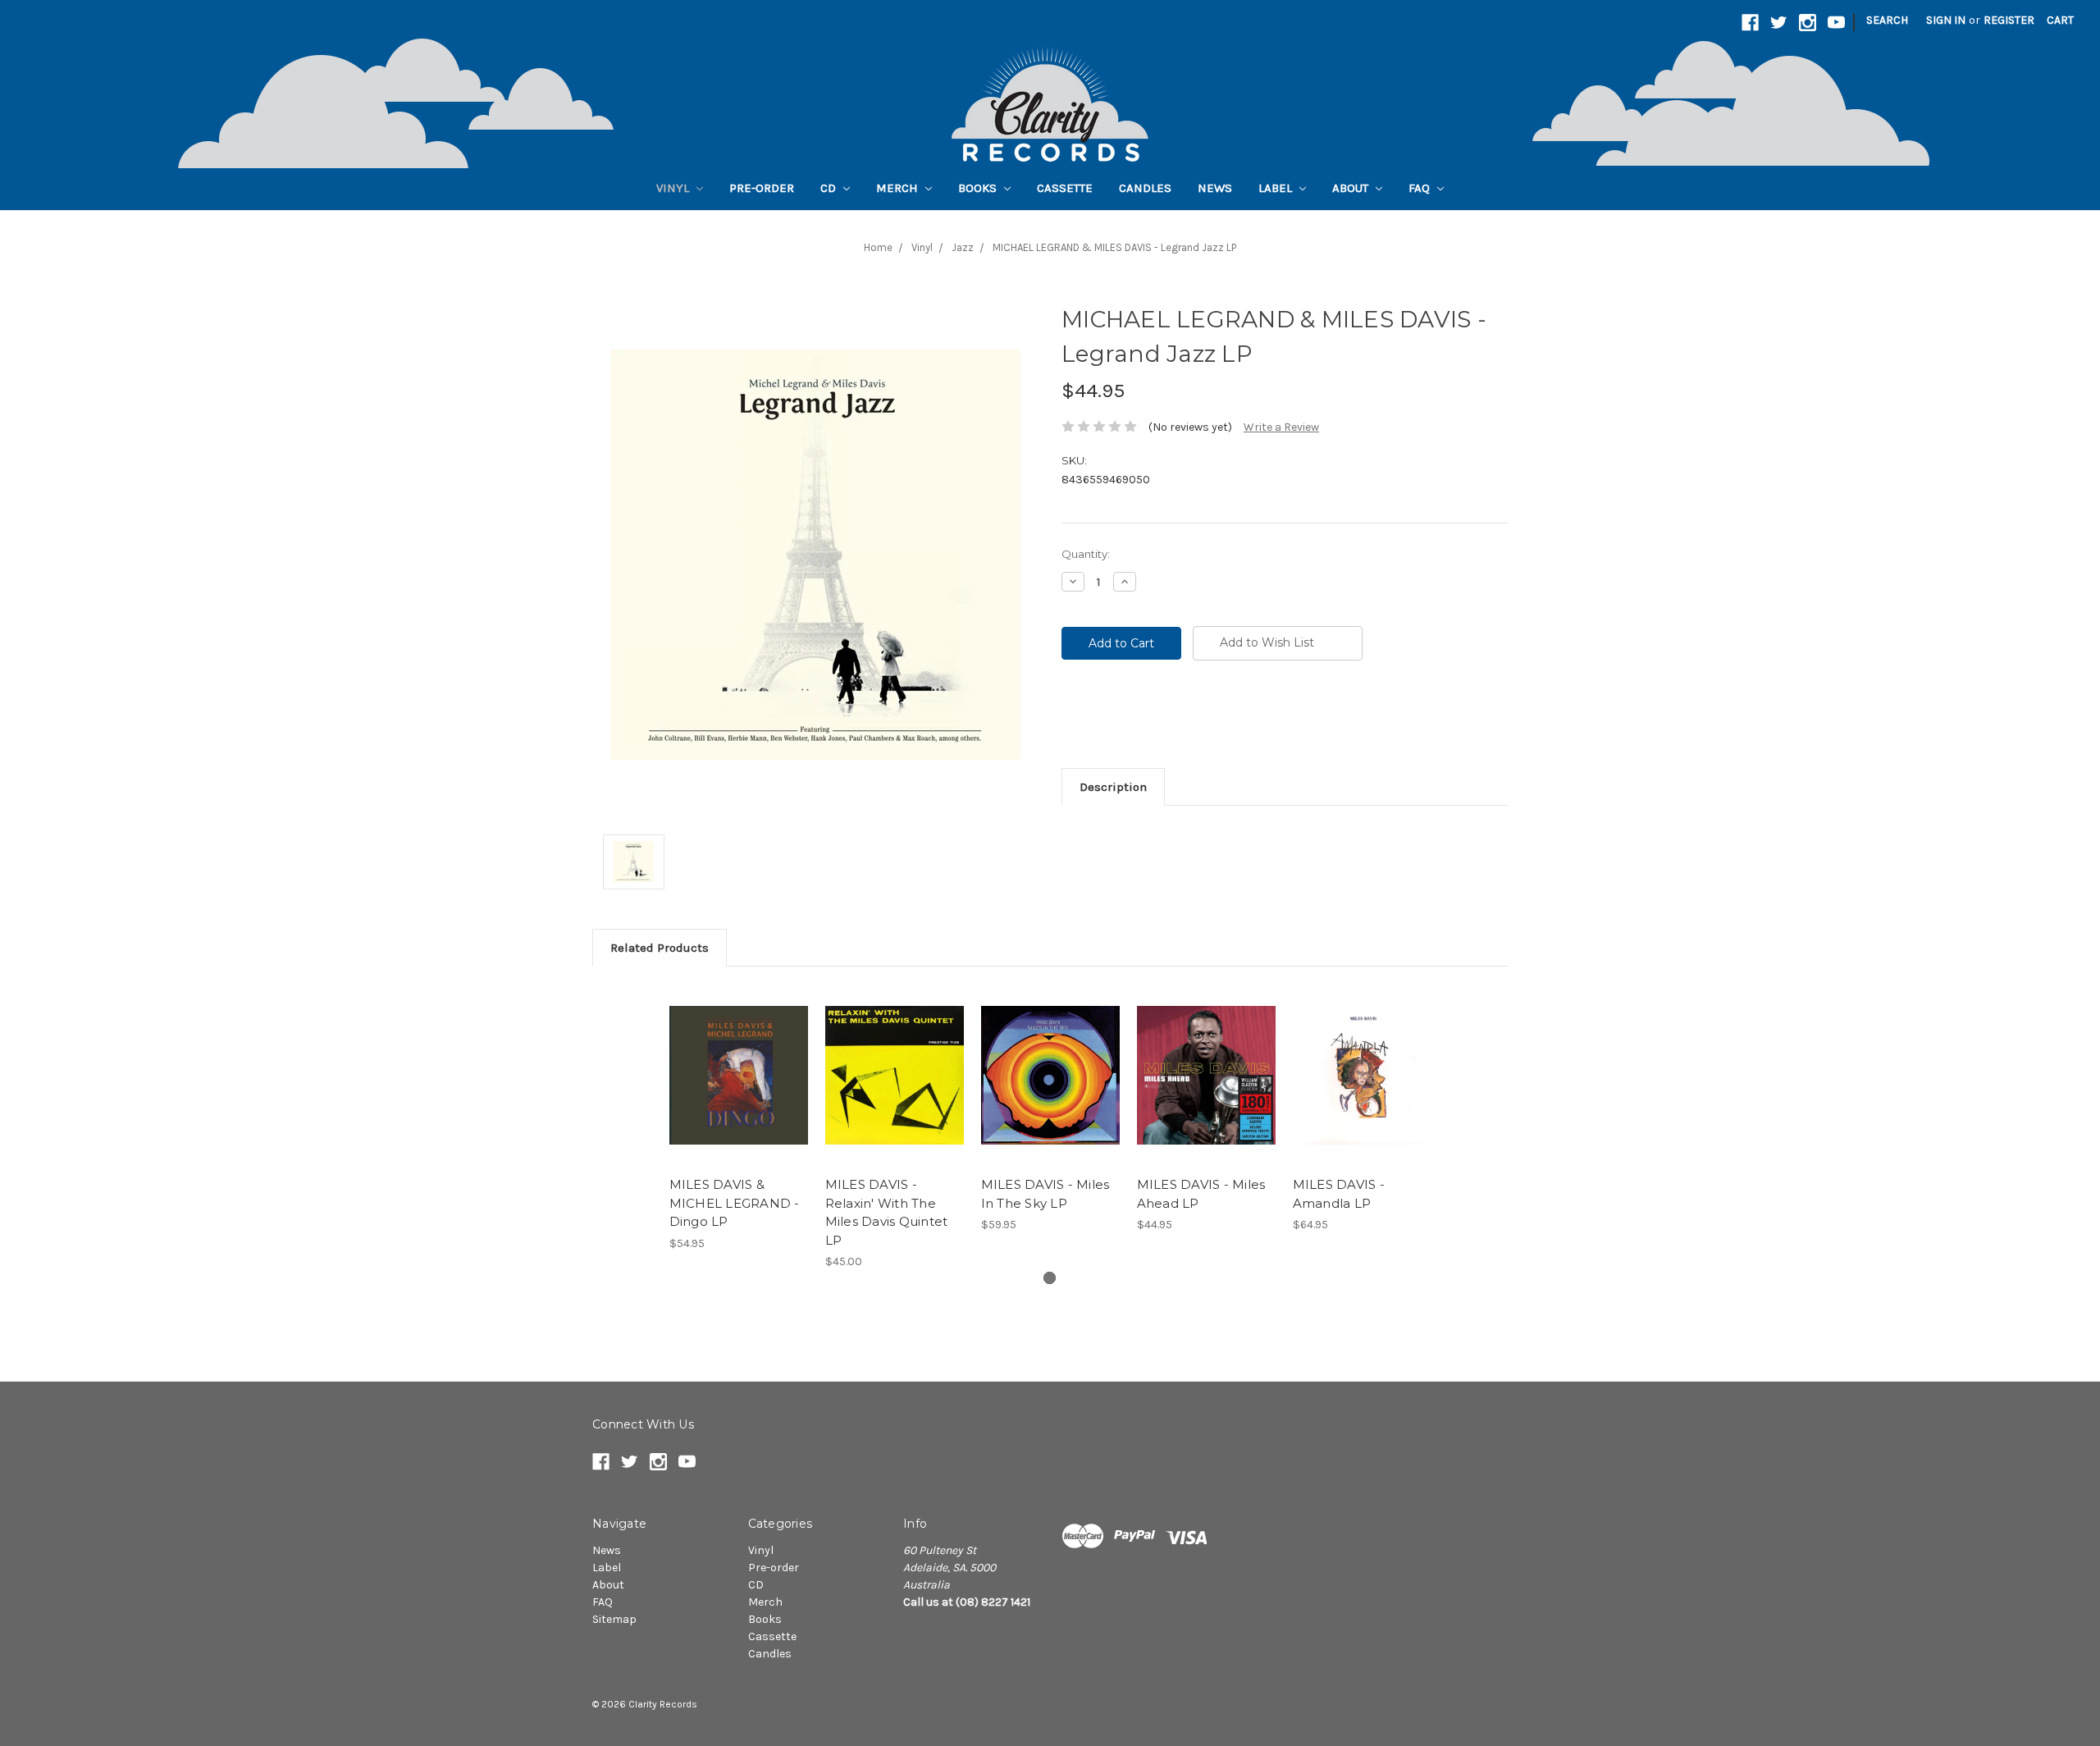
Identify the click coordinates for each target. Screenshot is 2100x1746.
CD (830, 188)
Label (1277, 188)
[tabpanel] (738, 1118)
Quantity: (1086, 554)
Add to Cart (739, 1090)
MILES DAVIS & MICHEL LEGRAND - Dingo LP (735, 1203)
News (1215, 188)
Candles (1145, 188)
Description (1113, 787)
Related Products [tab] (660, 948)
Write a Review (1281, 427)
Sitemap (614, 1619)
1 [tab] (1050, 1278)
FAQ (1421, 188)
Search (1887, 20)
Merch (899, 188)
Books (979, 188)
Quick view (738, 1061)
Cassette (1065, 188)
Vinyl (674, 188)
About (1352, 188)
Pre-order (762, 188)
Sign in (1946, 20)
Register (2009, 20)
